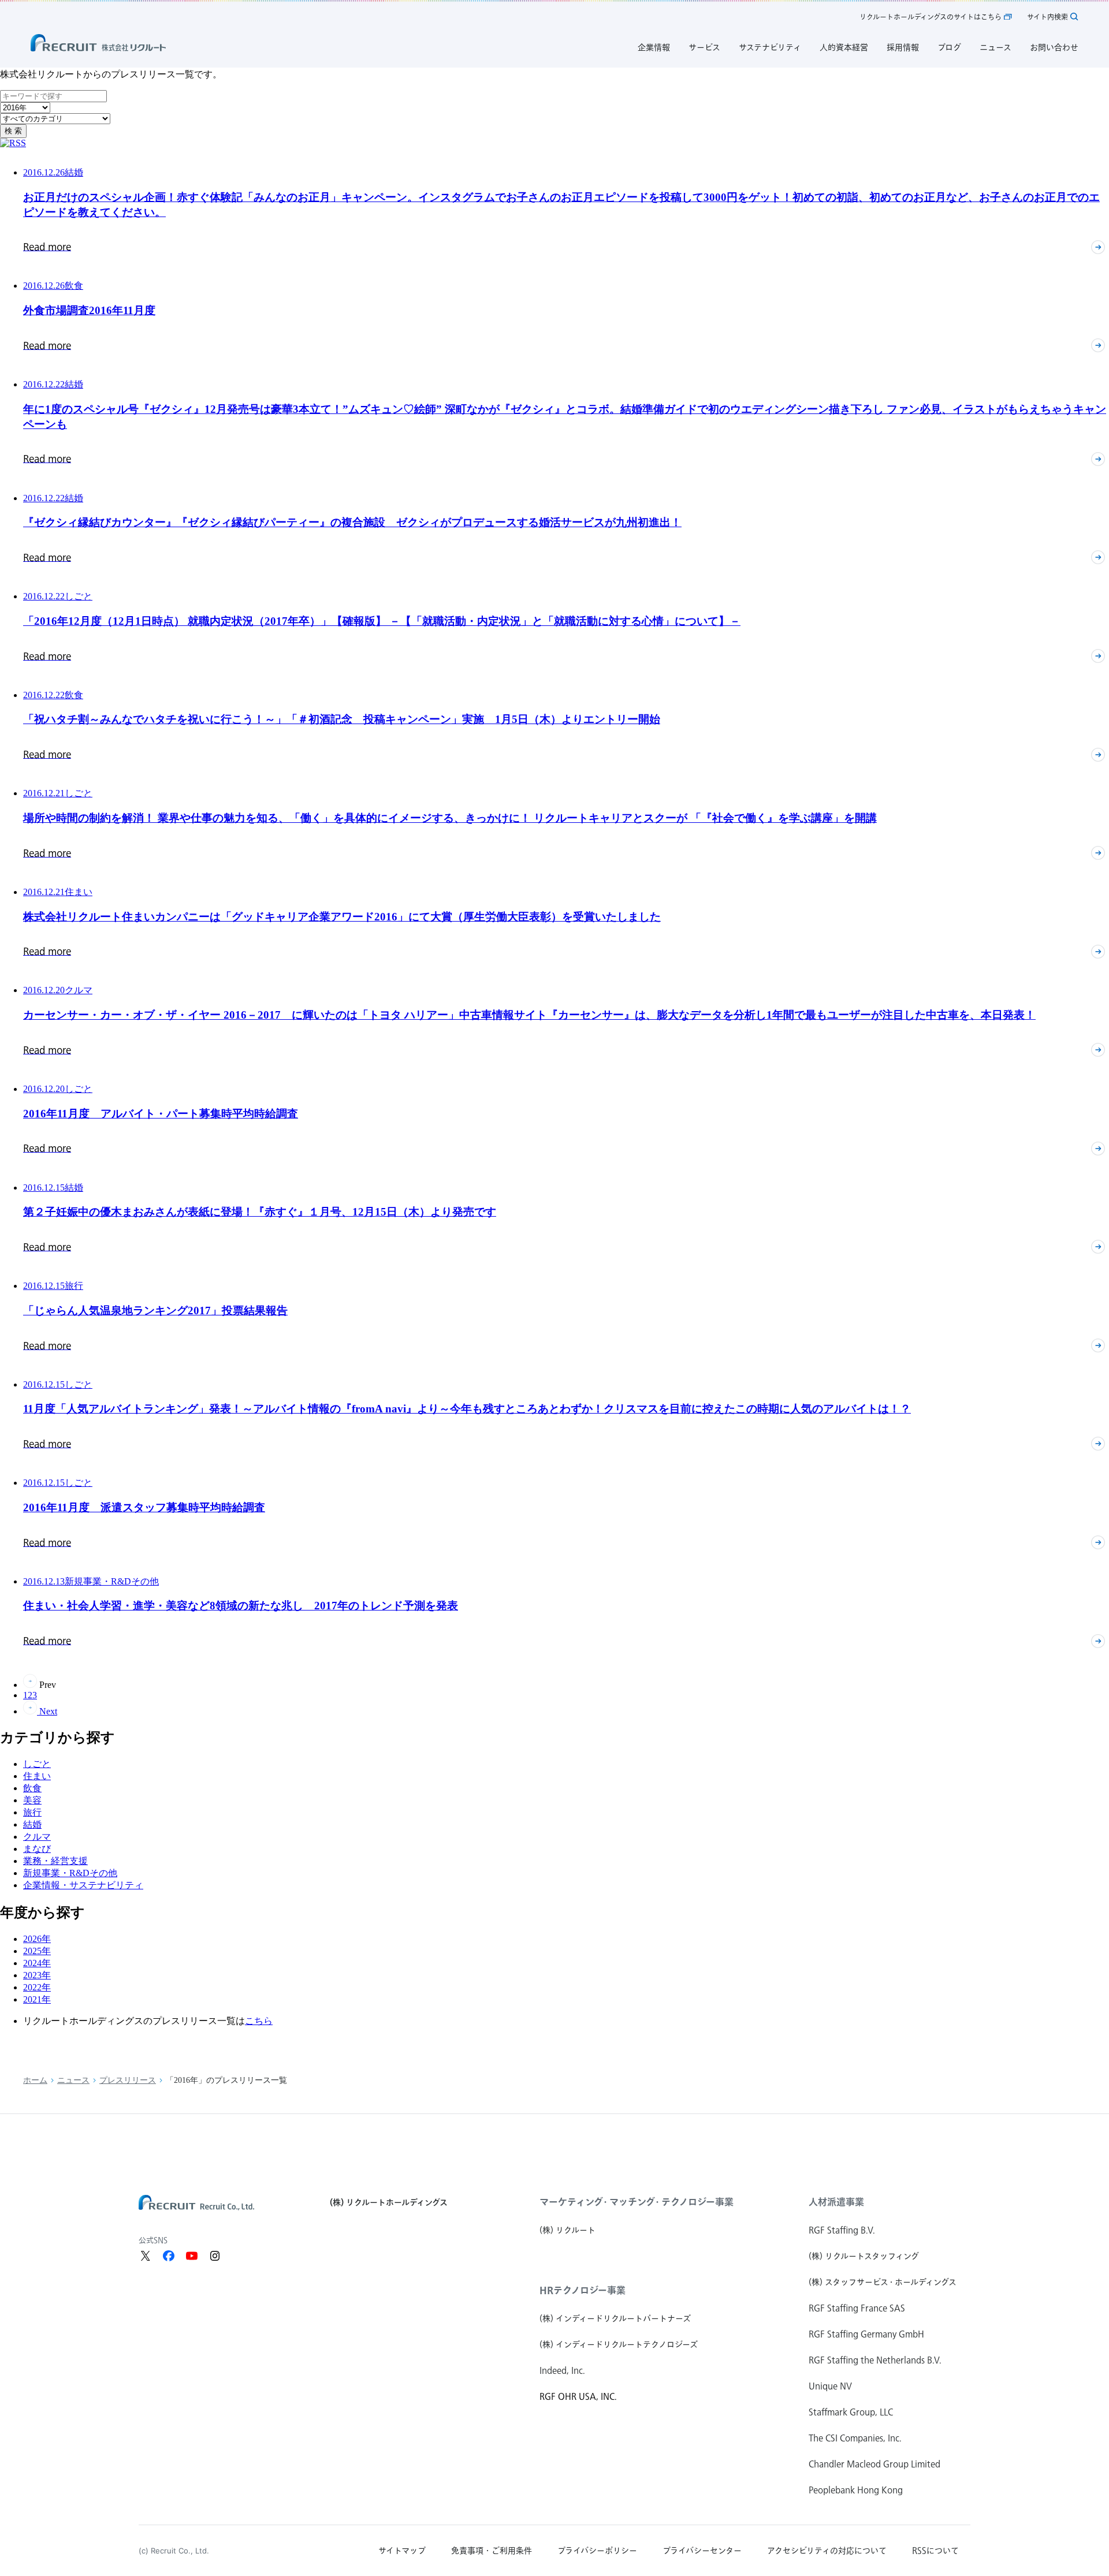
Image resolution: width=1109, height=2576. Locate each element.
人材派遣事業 (836, 2202)
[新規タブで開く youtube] (192, 2256)
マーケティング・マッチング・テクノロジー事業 (637, 2202)
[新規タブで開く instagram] (215, 2256)
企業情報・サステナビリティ (83, 1885)
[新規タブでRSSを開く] (13, 143)
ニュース (73, 2080)
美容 (32, 1800)
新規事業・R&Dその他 (70, 1873)
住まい (37, 1776)
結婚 (32, 1824)
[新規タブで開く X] (146, 2256)
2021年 (37, 1999)
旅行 (32, 1812)
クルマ (37, 1837)
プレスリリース (128, 2080)
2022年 (37, 1987)
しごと (37, 1764)
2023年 (37, 1975)
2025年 (37, 1951)
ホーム (35, 2080)
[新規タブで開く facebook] (169, 2256)
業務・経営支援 (55, 1861)
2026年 (37, 1939)
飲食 (32, 1788)
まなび (37, 1849)
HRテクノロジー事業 (583, 2290)
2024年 (37, 1963)
